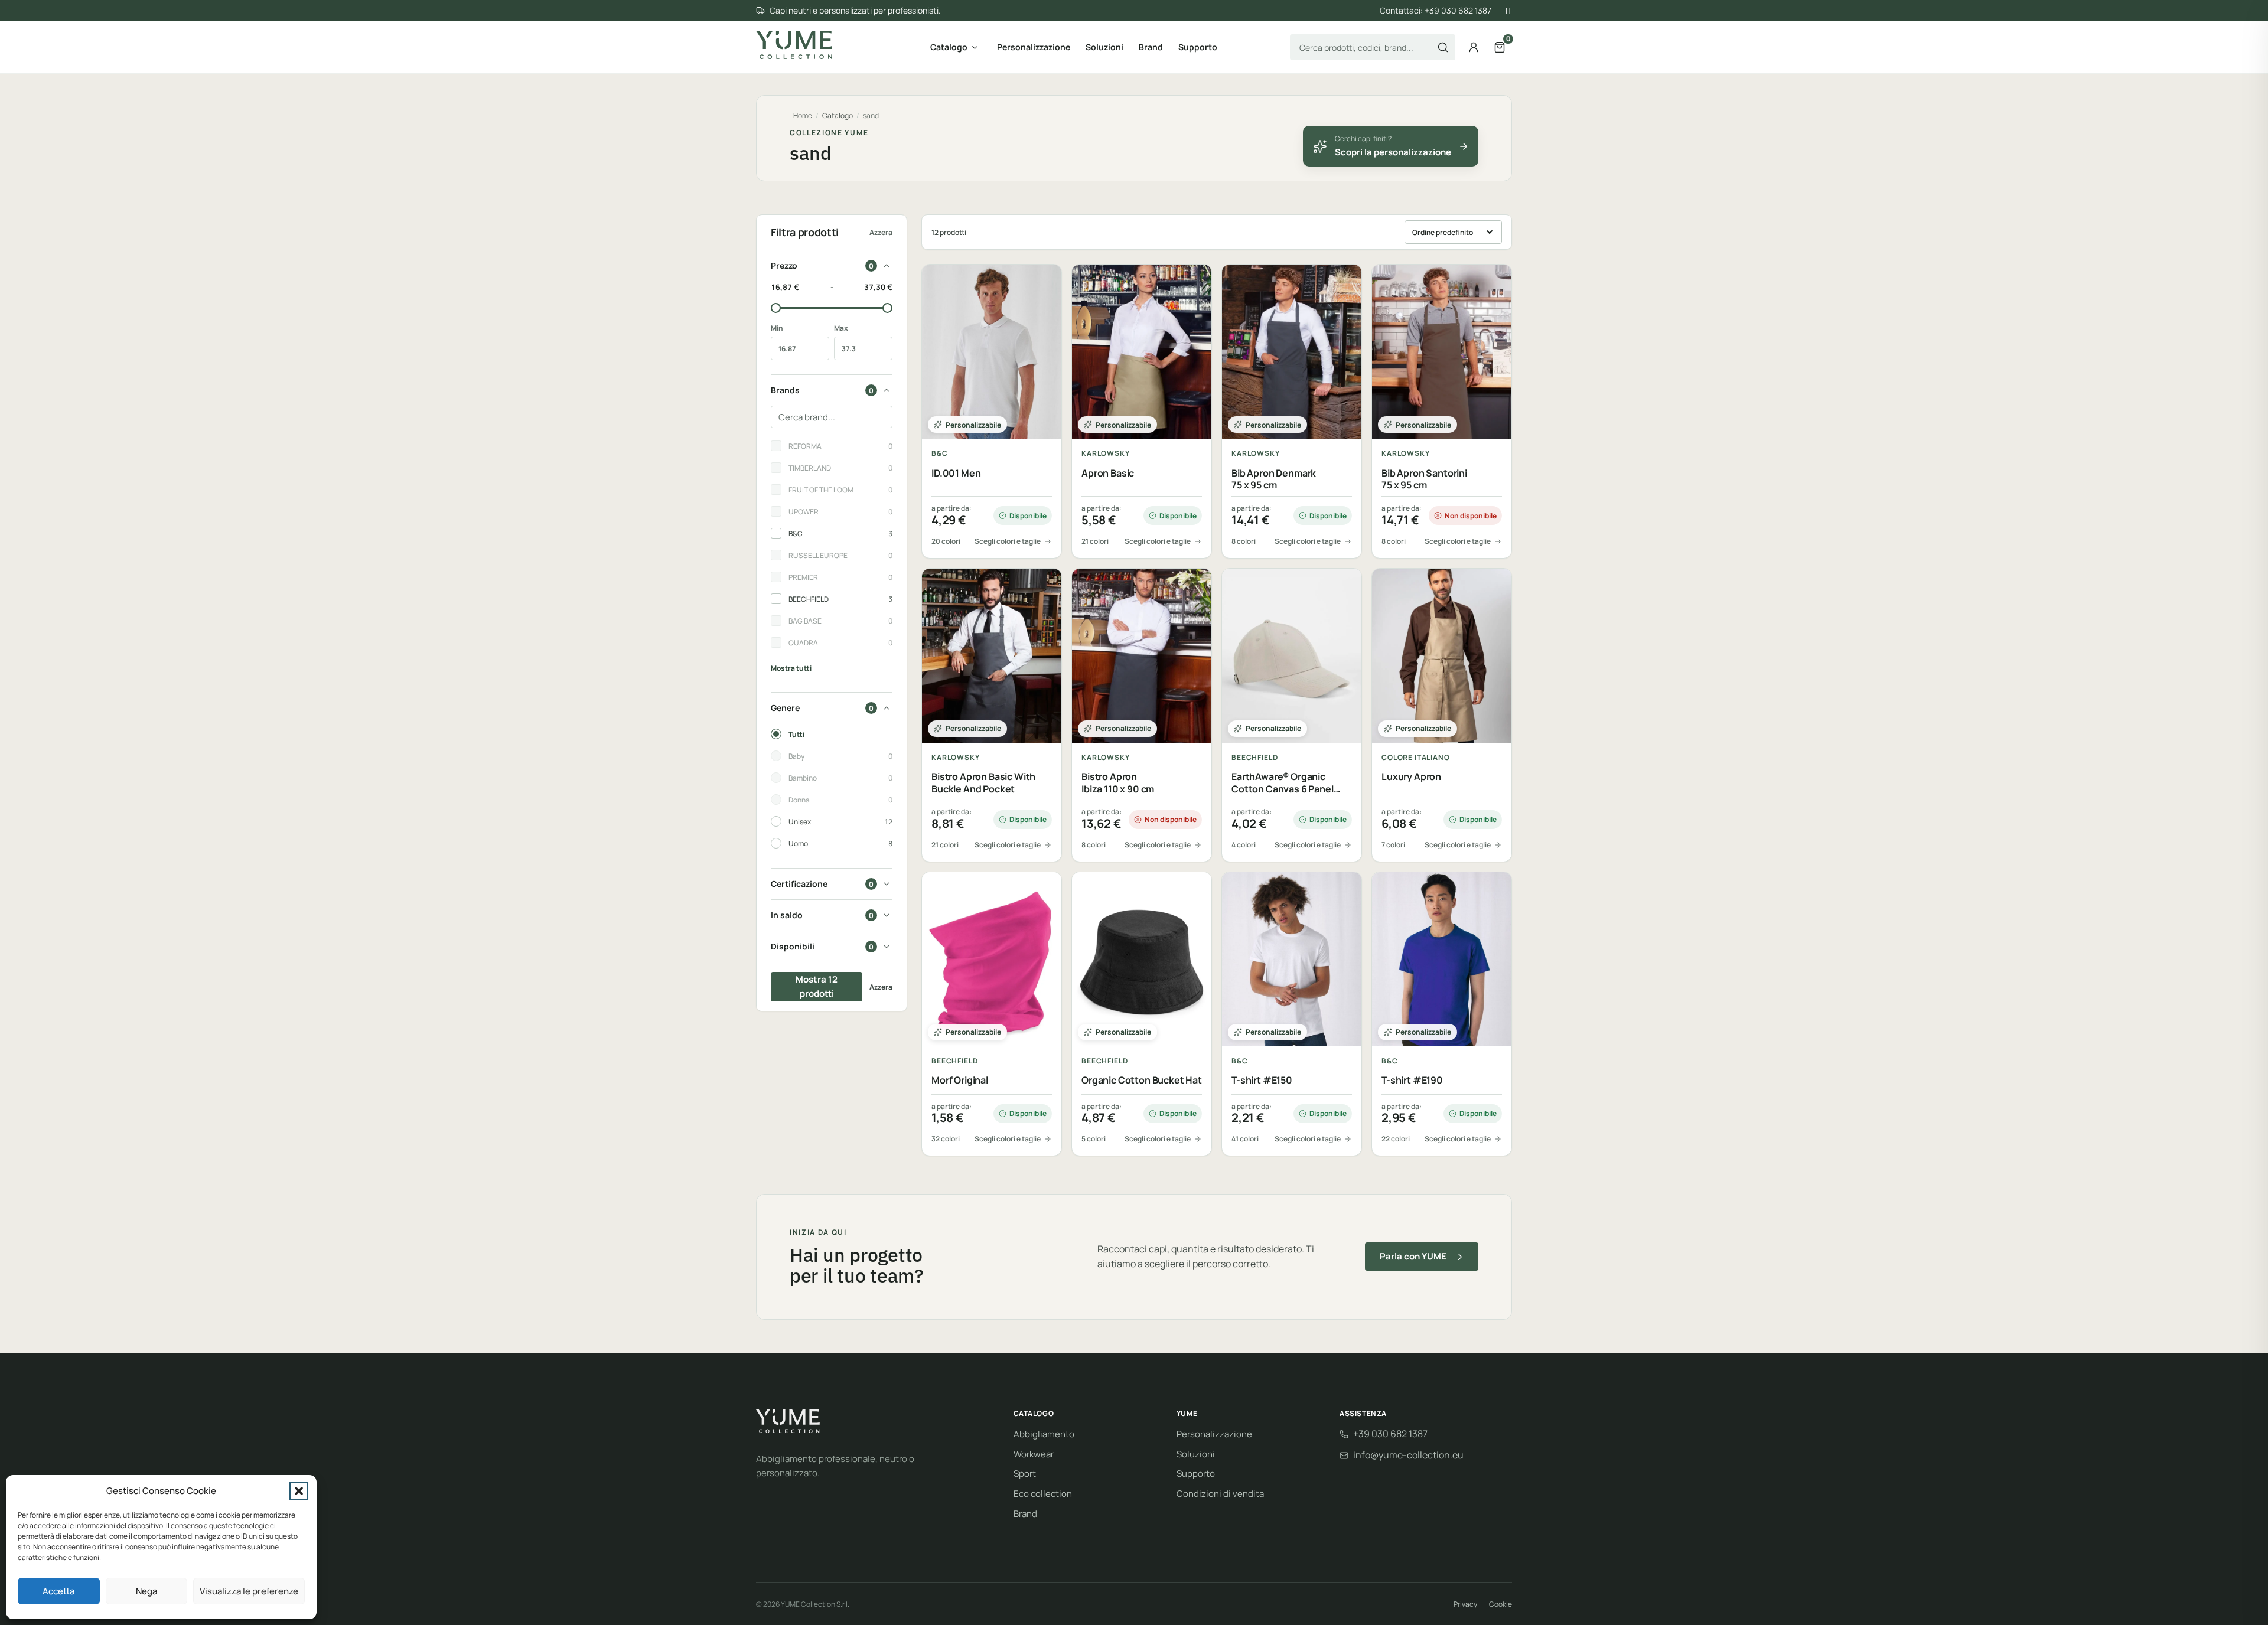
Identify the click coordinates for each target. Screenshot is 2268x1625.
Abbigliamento (1044, 1434)
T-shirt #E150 (1262, 1080)
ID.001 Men (956, 473)
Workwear (1034, 1454)
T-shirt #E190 (1412, 1080)
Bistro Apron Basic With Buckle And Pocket (983, 783)
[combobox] (1373, 47)
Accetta (58, 1591)
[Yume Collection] (794, 45)
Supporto (1198, 47)
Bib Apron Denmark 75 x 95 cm (1274, 479)
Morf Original (960, 1080)
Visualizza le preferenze (249, 1591)
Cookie (1500, 1604)
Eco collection (1043, 1494)
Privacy (1465, 1604)
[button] (299, 1491)
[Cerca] (1443, 47)
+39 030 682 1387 (1390, 1434)
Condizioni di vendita (1220, 1494)
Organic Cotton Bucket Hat (1142, 1080)
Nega (146, 1591)
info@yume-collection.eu (1408, 1455)
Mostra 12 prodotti (817, 986)
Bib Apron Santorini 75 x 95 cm (1424, 479)
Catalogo (949, 47)
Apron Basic (1108, 473)
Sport (1025, 1474)
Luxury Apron (1411, 777)
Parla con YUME (1413, 1256)
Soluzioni (1104, 47)
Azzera (881, 232)
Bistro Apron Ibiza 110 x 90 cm (1118, 783)
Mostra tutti (791, 668)
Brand (1151, 47)
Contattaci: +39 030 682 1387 (1436, 10)
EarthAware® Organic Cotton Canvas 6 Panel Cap (1283, 783)
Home (803, 115)
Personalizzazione (1034, 47)
